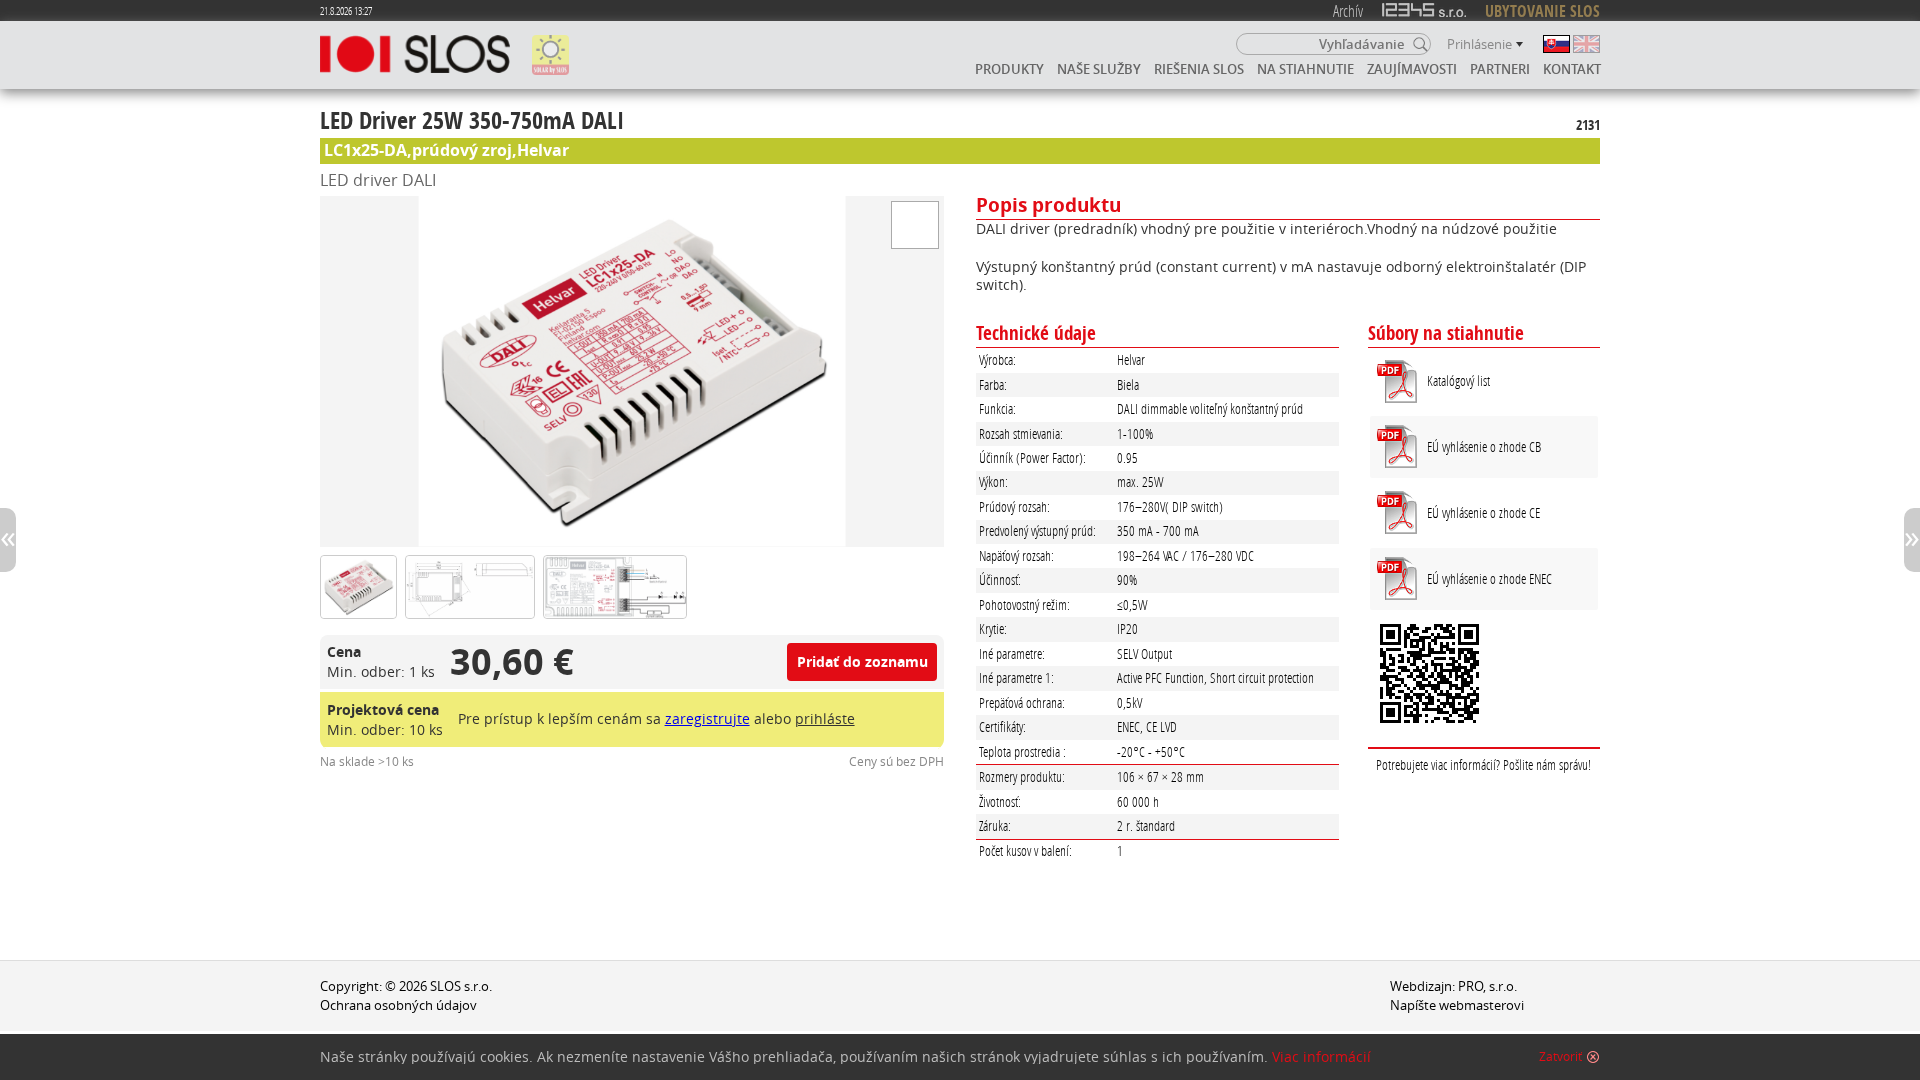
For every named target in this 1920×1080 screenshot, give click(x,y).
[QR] (1484, 676)
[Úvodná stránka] (415, 55)
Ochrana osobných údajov (398, 1005)
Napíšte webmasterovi (1457, 1005)
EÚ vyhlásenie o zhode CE (1483, 512)
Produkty (1009, 69)
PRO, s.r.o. (1487, 986)
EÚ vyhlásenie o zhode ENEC (1489, 578)
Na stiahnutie (1305, 69)
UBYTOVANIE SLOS (1542, 11)
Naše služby (1099, 69)
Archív (1348, 10)
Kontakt (1572, 69)
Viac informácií (1321, 1057)
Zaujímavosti (1412, 69)
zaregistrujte (707, 718)
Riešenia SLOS (1199, 69)
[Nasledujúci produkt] (1912, 540)
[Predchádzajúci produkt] (8, 540)
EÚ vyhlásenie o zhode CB (1484, 446)
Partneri (1500, 69)
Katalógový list (1458, 380)
